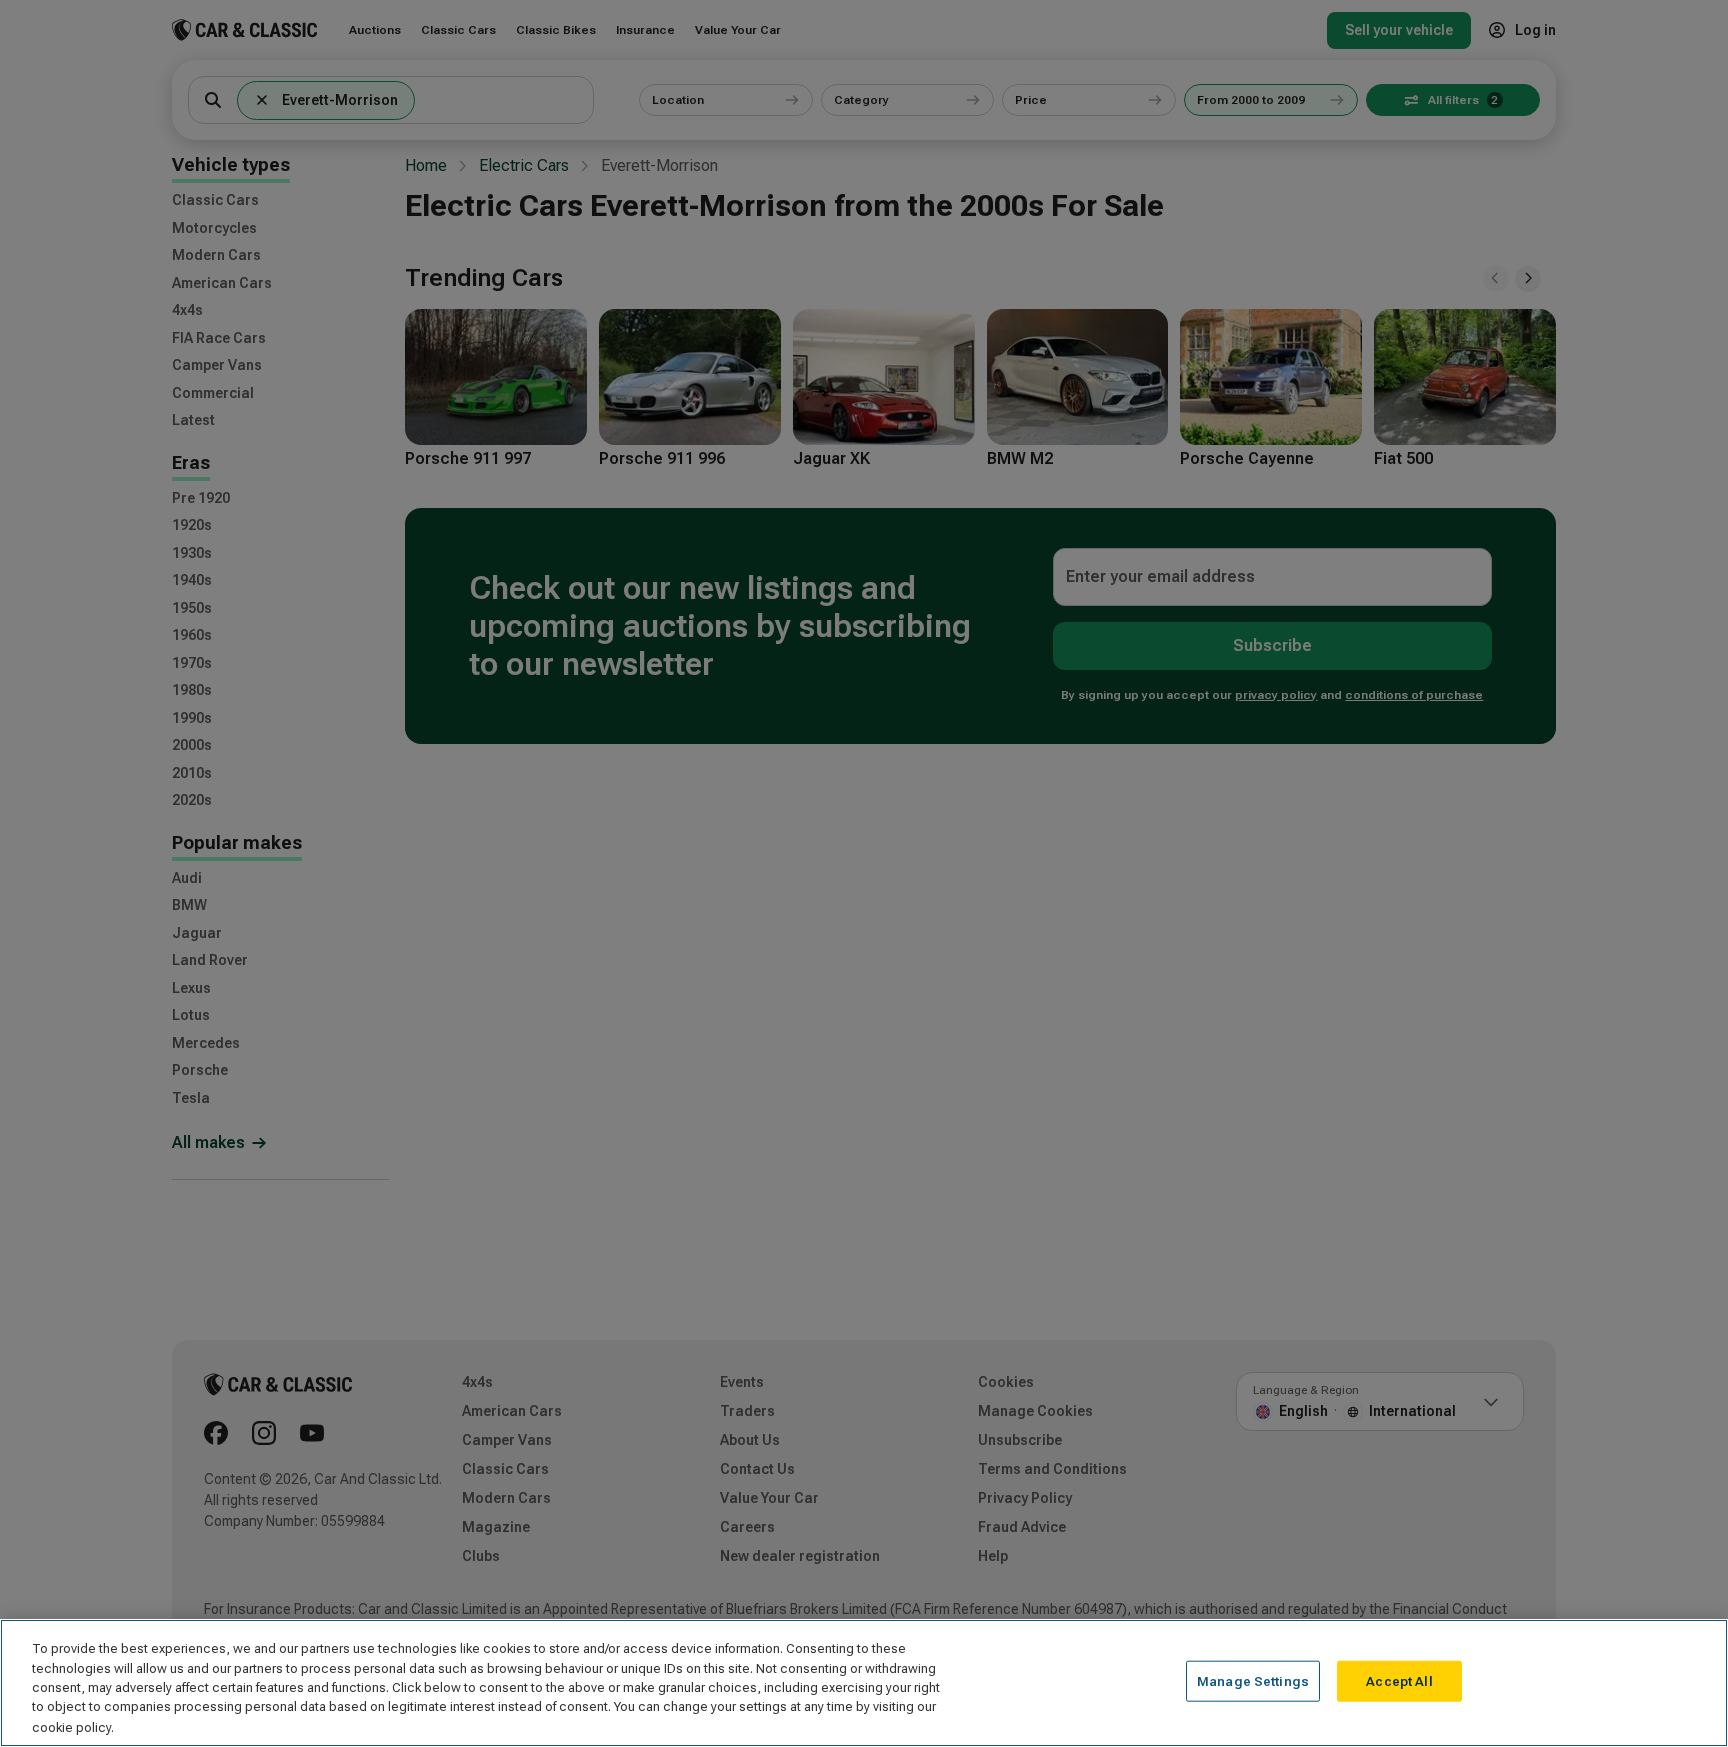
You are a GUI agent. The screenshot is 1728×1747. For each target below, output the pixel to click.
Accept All (1399, 1681)
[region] (864, 1683)
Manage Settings (1253, 1681)
